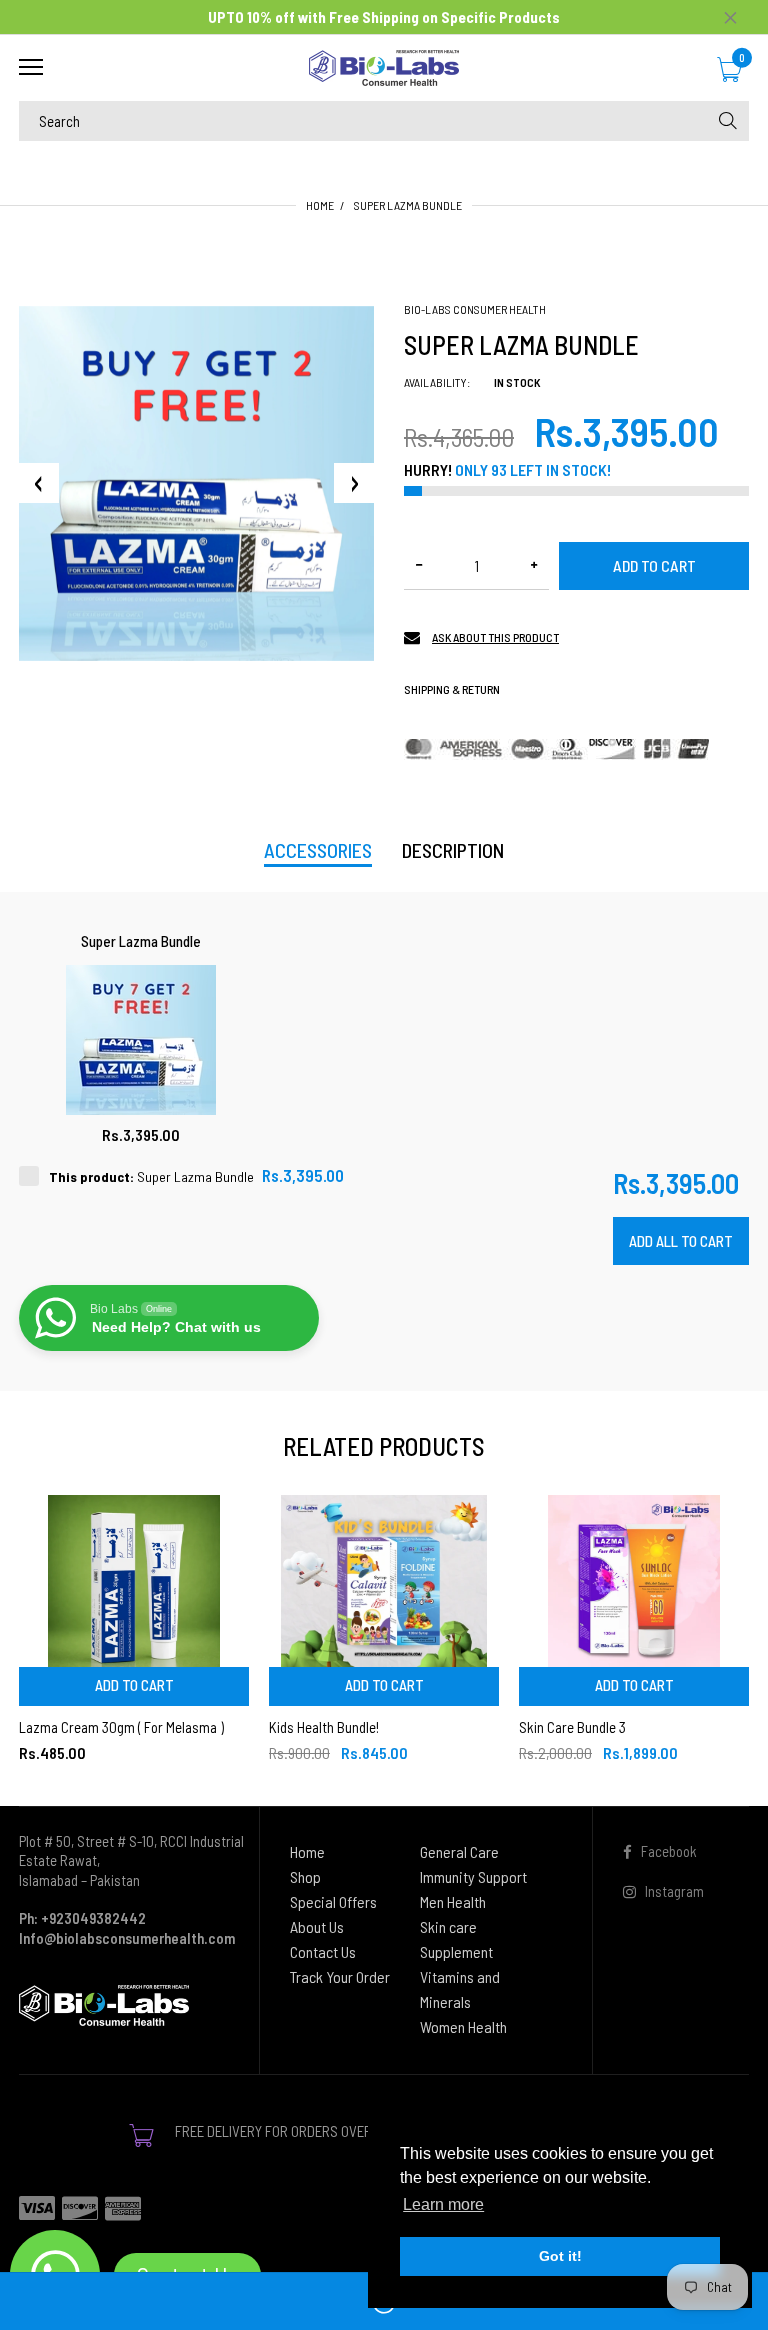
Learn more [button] (443, 2204)
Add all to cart (681, 1241)
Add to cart (654, 565)
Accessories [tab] (318, 850)
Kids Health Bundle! (324, 1727)
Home (320, 205)
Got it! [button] (560, 2256)
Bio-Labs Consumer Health (475, 309)
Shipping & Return (452, 689)
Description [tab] (453, 850)
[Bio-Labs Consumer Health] (384, 68)
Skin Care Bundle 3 (572, 1727)
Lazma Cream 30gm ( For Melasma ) (121, 1727)
